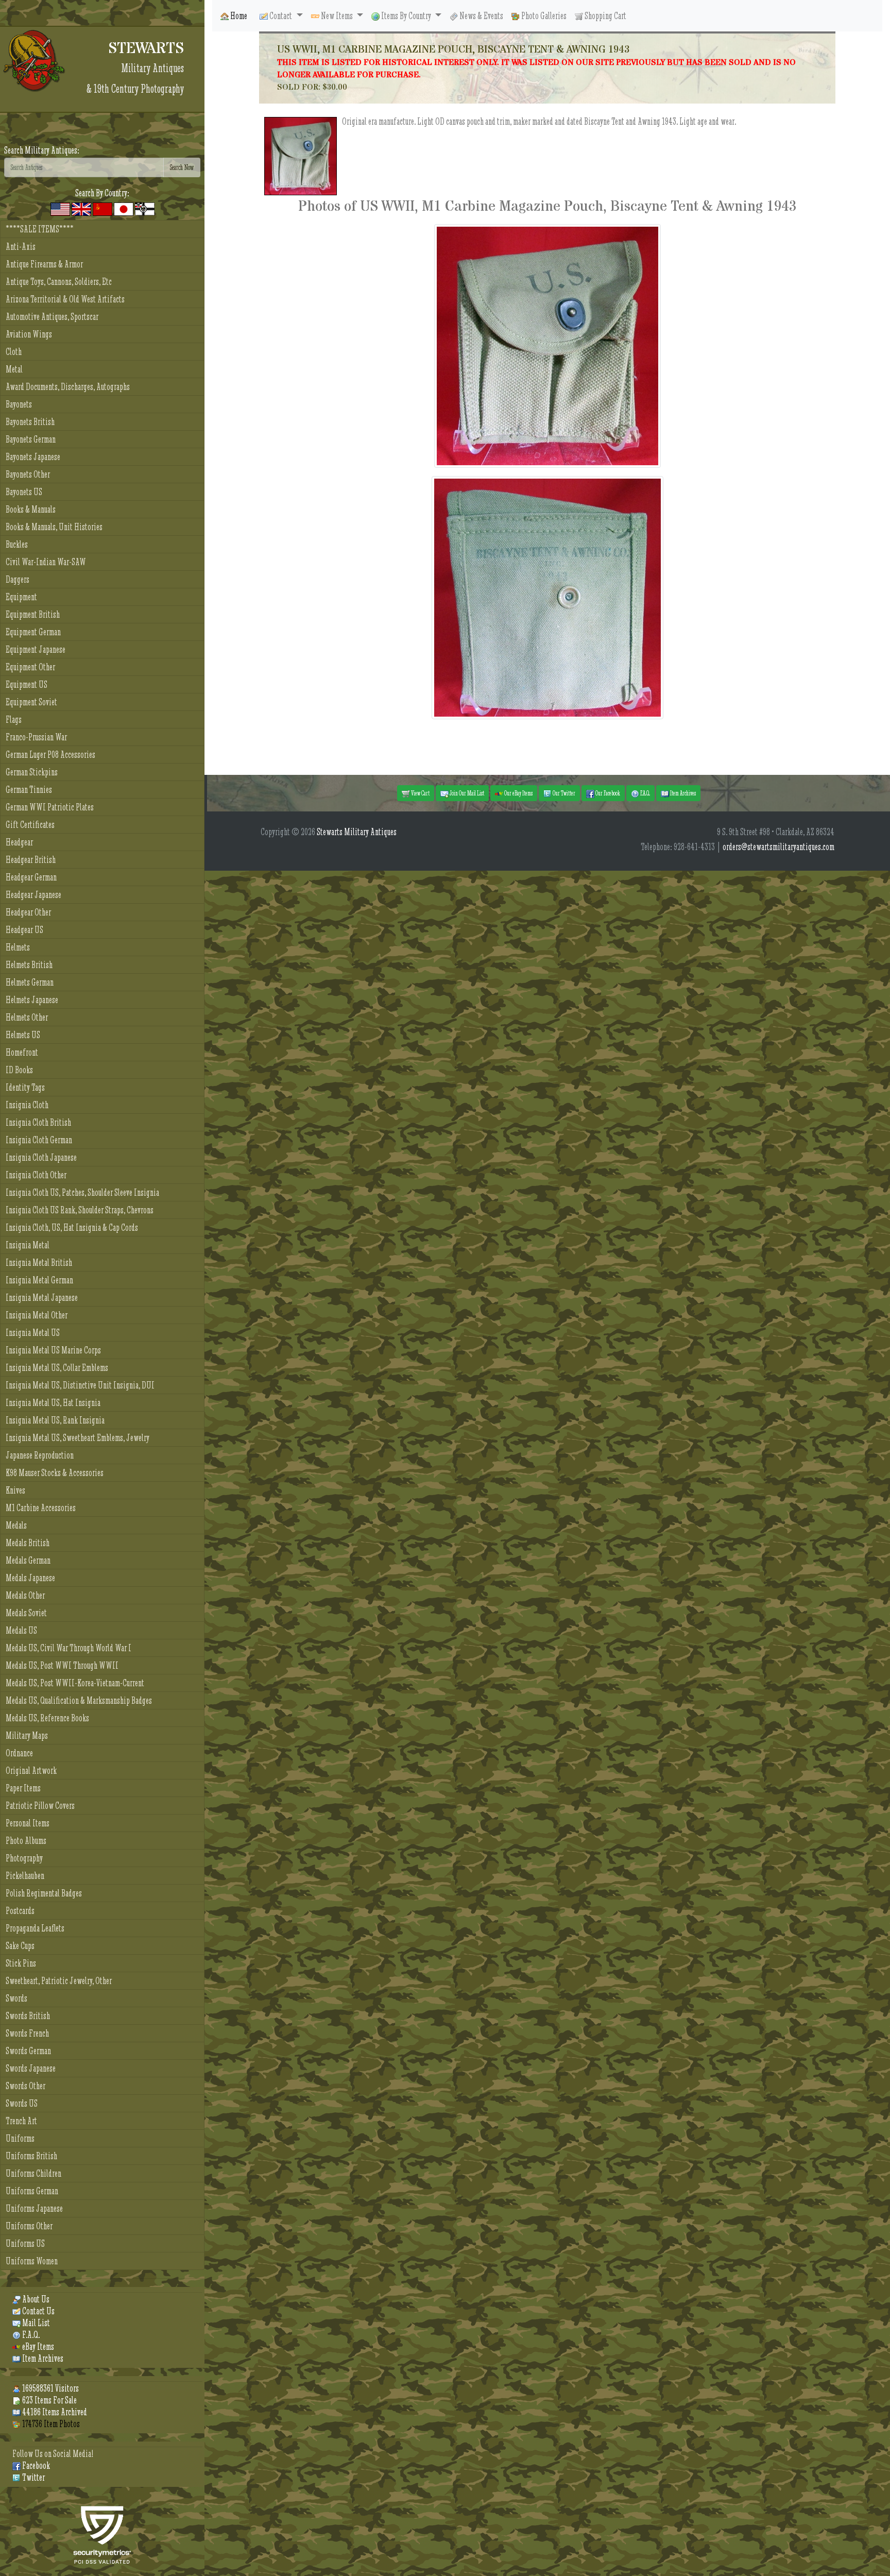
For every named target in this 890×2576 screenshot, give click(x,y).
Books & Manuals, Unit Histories (54, 527)
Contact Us (38, 2311)
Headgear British (31, 860)
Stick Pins (21, 1963)
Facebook (35, 2465)
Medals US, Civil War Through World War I (69, 1648)
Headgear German (31, 877)
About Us (35, 2299)
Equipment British (33, 614)
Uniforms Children (33, 2173)
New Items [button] (337, 16)
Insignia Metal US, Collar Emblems (57, 1368)
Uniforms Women (32, 2261)
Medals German (28, 1560)
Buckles (17, 544)
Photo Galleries (543, 16)
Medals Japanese (30, 1578)
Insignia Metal (28, 1245)
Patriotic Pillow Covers (40, 1806)
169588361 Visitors (50, 2388)
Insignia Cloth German (39, 1140)
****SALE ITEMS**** (40, 229)
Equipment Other (30, 667)
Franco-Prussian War (36, 737)
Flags (14, 719)
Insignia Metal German (39, 1280)
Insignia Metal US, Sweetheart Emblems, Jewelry (78, 1438)
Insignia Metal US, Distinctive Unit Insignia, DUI (80, 1385)
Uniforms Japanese (34, 2208)
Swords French (27, 2033)
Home (238, 16)
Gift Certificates (30, 825)
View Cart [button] (420, 793)
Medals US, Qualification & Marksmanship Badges (79, 1700)
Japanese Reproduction (40, 1455)
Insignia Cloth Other (36, 1175)
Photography (24, 1858)
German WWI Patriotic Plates (50, 807)
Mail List (35, 2323)
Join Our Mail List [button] (466, 793)
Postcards (20, 1911)
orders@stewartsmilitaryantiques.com (778, 847)
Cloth (14, 352)
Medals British (28, 1543)
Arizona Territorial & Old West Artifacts (65, 299)
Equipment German (33, 632)
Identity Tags (25, 1087)
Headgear (19, 842)
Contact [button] (281, 16)
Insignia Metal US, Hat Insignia (53, 1403)
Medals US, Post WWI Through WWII (62, 1665)
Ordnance (19, 1753)
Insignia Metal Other (37, 1315)
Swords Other (25, 2086)
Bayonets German (31, 439)
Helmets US (23, 1035)
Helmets (18, 947)
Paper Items (23, 1788)
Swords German (28, 2051)
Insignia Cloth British (38, 1122)
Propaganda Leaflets (35, 1928)
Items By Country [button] (406, 16)
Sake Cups (20, 1946)
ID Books (19, 1070)
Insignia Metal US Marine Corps (53, 1350)
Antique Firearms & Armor (44, 264)
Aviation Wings (29, 334)
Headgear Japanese (33, 895)
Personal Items (28, 1823)
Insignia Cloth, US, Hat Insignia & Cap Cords (72, 1227)
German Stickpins (32, 772)
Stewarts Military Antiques (357, 832)
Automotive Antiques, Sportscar (52, 317)
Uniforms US (25, 2243)
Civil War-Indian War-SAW (46, 562)
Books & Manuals (31, 509)
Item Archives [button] (682, 793)
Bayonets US (24, 492)
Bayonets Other (28, 474)
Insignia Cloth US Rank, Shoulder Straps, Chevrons (80, 1210)
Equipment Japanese (36, 649)
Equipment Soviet (31, 702)
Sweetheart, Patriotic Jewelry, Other (59, 1981)
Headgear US (24, 930)
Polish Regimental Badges (44, 1893)
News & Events (481, 16)
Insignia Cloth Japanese (41, 1157)
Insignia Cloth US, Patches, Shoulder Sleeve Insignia (82, 1192)
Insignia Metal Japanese (42, 1298)
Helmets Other (27, 1017)
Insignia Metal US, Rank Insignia (55, 1420)
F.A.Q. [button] (645, 793)
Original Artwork (31, 1770)
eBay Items (37, 2346)
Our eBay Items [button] (518, 793)
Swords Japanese (31, 2068)
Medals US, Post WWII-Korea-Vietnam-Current (75, 1683)
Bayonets (19, 404)
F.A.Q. (30, 2335)
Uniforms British (31, 2156)
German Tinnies (29, 790)
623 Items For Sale (49, 2400)
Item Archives (42, 2358)
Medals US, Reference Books (47, 1718)
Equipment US (27, 684)
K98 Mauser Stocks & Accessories (55, 1473)
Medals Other (25, 1595)
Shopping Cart (605, 16)
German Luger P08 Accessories (50, 755)
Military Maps (27, 1735)
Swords (16, 1998)
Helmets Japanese (32, 1000)
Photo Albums (26, 1841)
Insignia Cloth (27, 1105)
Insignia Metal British (39, 1262)
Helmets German (30, 982)
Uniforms (20, 2138)
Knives (15, 1490)
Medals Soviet (26, 1613)
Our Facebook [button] (607, 793)
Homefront (22, 1052)
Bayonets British (30, 422)
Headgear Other (28, 912)
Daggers (18, 579)
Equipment (21, 597)
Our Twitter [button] (563, 793)
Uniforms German (32, 2191)
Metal (14, 369)
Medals (16, 1525)
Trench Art (21, 2121)
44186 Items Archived (54, 2412)
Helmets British (29, 965)
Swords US (22, 2103)
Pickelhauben (25, 1876)
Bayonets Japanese (33, 457)
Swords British (28, 2016)
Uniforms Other (29, 2226)
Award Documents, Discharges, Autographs (68, 387)
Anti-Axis (21, 247)
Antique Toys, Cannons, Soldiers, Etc (59, 282)
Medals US (21, 1630)
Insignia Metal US (33, 1333)
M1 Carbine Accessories (41, 1508)
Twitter (33, 2477)
